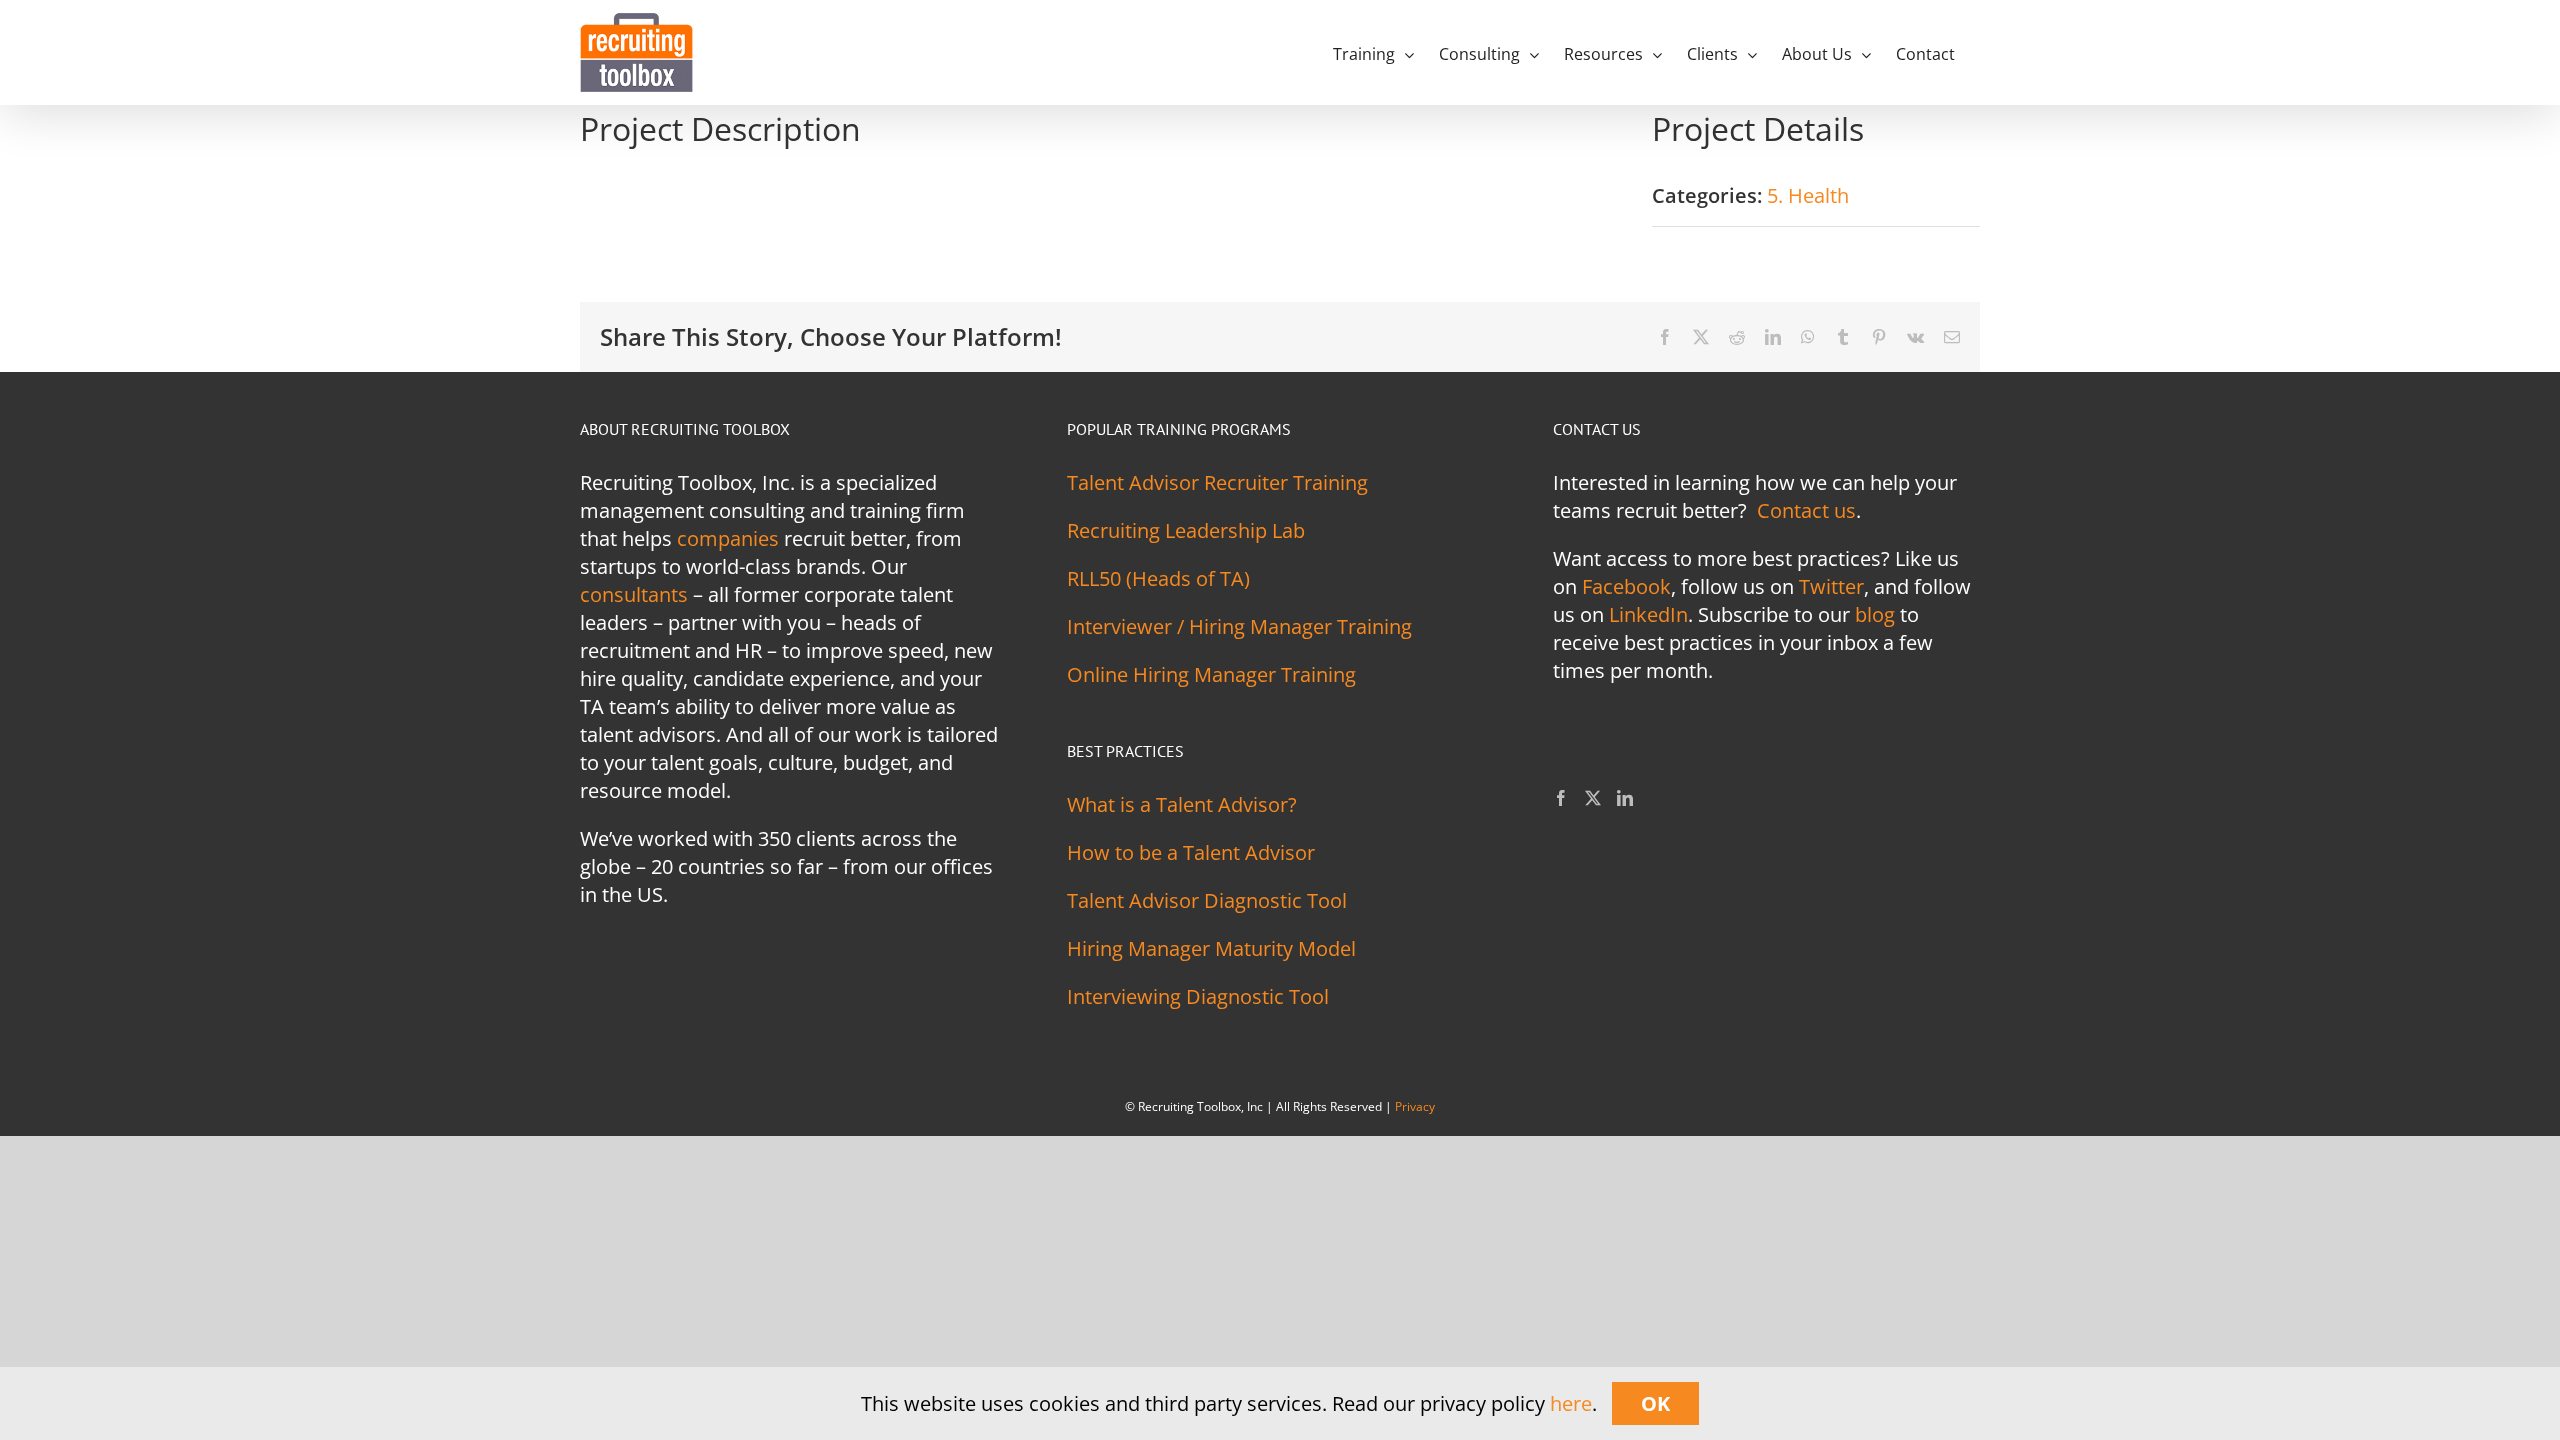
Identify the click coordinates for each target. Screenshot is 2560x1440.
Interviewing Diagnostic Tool (1198, 996)
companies (728, 538)
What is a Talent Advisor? (1182, 804)
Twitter (1831, 586)
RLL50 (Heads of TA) (1158, 578)
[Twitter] (1593, 798)
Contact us (1806, 510)
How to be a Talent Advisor (1191, 852)
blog (1875, 614)
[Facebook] (1561, 798)
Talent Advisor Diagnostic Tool (1207, 900)
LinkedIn (1648, 614)
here (1571, 1403)
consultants (634, 594)
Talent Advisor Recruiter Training (1217, 482)
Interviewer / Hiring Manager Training (1239, 626)
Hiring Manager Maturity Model (1211, 948)
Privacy (1415, 1106)
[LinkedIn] (1625, 798)
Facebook (1626, 586)
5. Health (1808, 195)
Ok (1655, 1403)
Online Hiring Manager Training (1211, 674)
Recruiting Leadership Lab (1186, 530)
